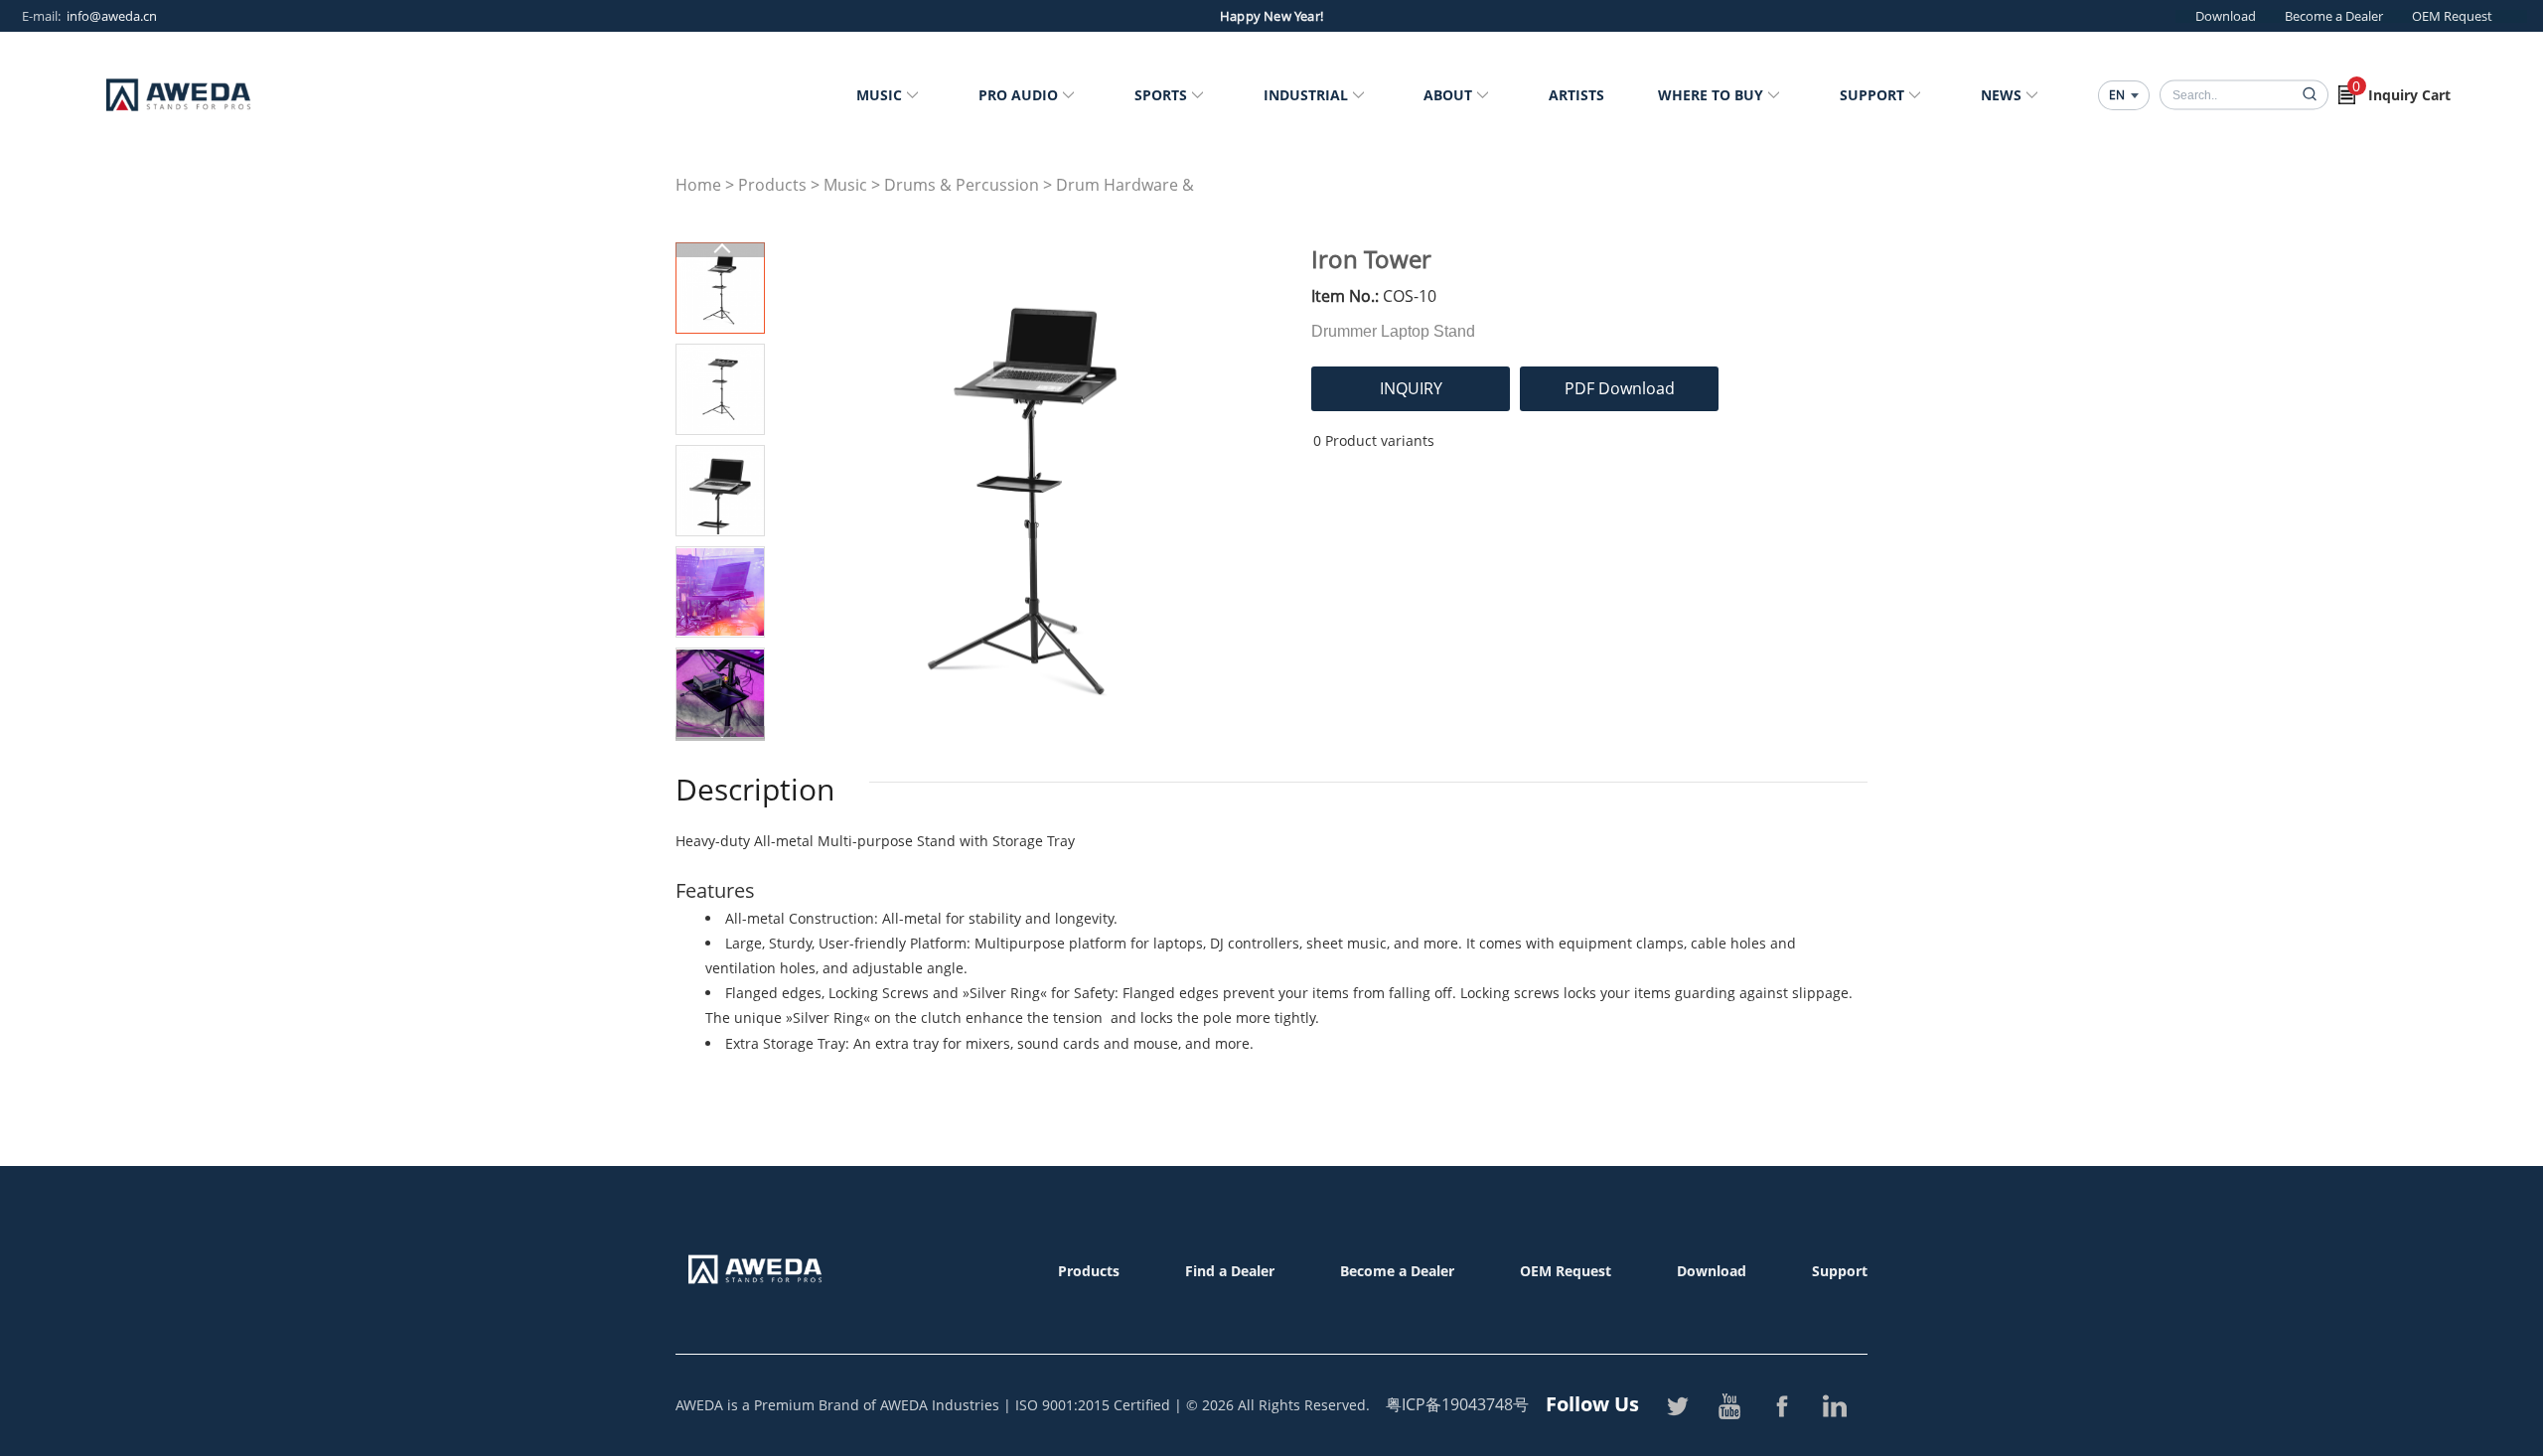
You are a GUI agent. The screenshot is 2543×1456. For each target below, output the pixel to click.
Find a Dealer (1230, 1272)
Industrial (1306, 95)
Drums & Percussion (962, 185)
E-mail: (41, 16)
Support (1872, 95)
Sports (1161, 95)
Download (2226, 16)
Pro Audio (1018, 95)
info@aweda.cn (112, 16)
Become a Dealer (2334, 16)
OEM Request (2452, 16)
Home (698, 185)
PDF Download (1620, 388)
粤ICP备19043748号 (1457, 1404)
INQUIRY (1411, 388)
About (1448, 95)
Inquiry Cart (2401, 90)
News (2001, 95)
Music (879, 95)
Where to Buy (1711, 95)
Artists (1576, 95)
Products (772, 185)
